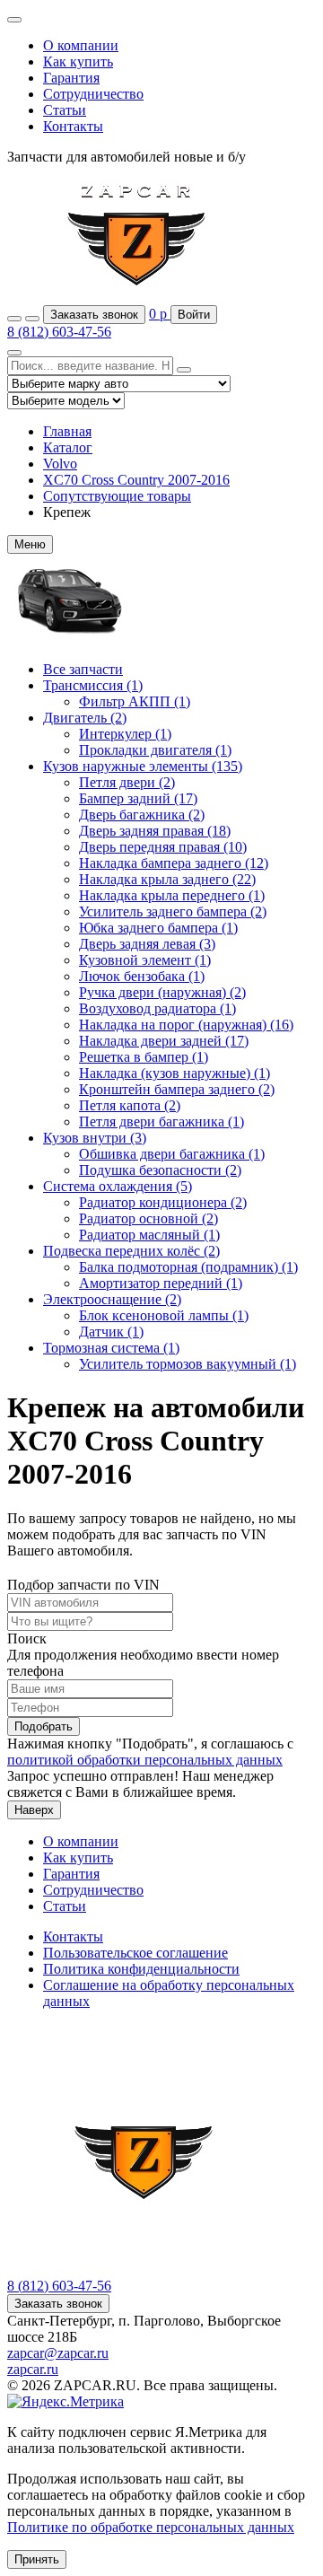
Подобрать (44, 1726)
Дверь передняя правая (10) (163, 847)
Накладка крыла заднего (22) (167, 879)
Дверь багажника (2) (142, 815)
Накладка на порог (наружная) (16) (186, 1025)
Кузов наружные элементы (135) (143, 766)
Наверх (34, 1810)
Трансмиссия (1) (93, 685)
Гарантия (71, 78)
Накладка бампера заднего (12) (174, 863)
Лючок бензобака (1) (142, 976)
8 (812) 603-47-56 (59, 332)
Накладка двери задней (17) (164, 1041)
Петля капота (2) (130, 1105)
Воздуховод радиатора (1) (157, 1008)
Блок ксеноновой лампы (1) (164, 1315)
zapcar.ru (33, 2369)
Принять (37, 2559)
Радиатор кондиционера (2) (163, 1202)
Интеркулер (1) (125, 734)
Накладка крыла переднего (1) (172, 895)
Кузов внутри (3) (95, 1138)
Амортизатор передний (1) (161, 1283)
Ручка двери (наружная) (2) (162, 992)
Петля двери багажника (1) (161, 1122)
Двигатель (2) (85, 718)
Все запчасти (83, 669)
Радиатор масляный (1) (149, 1235)
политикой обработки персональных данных (145, 1760)
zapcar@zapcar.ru (58, 2353)
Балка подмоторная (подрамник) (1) (188, 1267)
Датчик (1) (111, 1332)
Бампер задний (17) (138, 798)
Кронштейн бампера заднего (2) (177, 1089)
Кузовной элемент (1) (145, 960)
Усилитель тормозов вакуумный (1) (188, 1364)
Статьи (65, 110)
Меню (30, 544)
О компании (81, 45)
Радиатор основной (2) (148, 1218)
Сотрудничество (93, 94)
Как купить (78, 61)
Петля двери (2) (127, 782)
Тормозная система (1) (111, 1348)
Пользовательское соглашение (135, 1953)
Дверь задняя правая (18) (155, 831)
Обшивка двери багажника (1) (172, 1154)
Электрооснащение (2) (112, 1299)
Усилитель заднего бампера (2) (173, 911)
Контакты (73, 126)
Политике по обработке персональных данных (151, 2527)
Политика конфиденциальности (141, 1969)
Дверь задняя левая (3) (147, 944)
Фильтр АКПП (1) (135, 701)
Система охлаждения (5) (118, 1186)
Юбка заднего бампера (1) (158, 928)
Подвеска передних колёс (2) (131, 1251)
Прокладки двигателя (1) (155, 750)
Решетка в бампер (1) (144, 1057)
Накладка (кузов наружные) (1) (175, 1073)
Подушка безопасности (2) (160, 1170)
